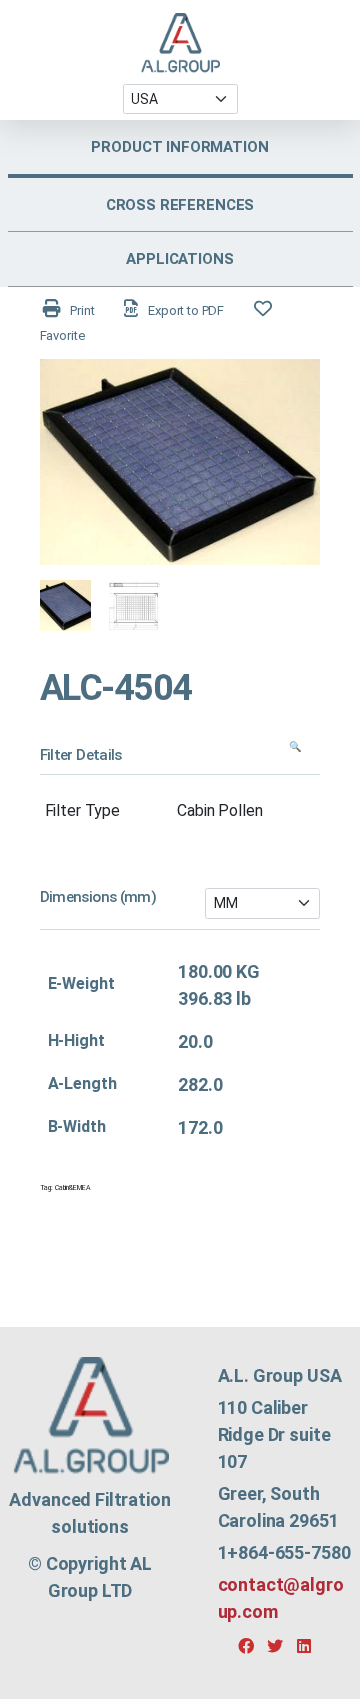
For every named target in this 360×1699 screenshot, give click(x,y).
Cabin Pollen (219, 810)
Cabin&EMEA (73, 1188)
